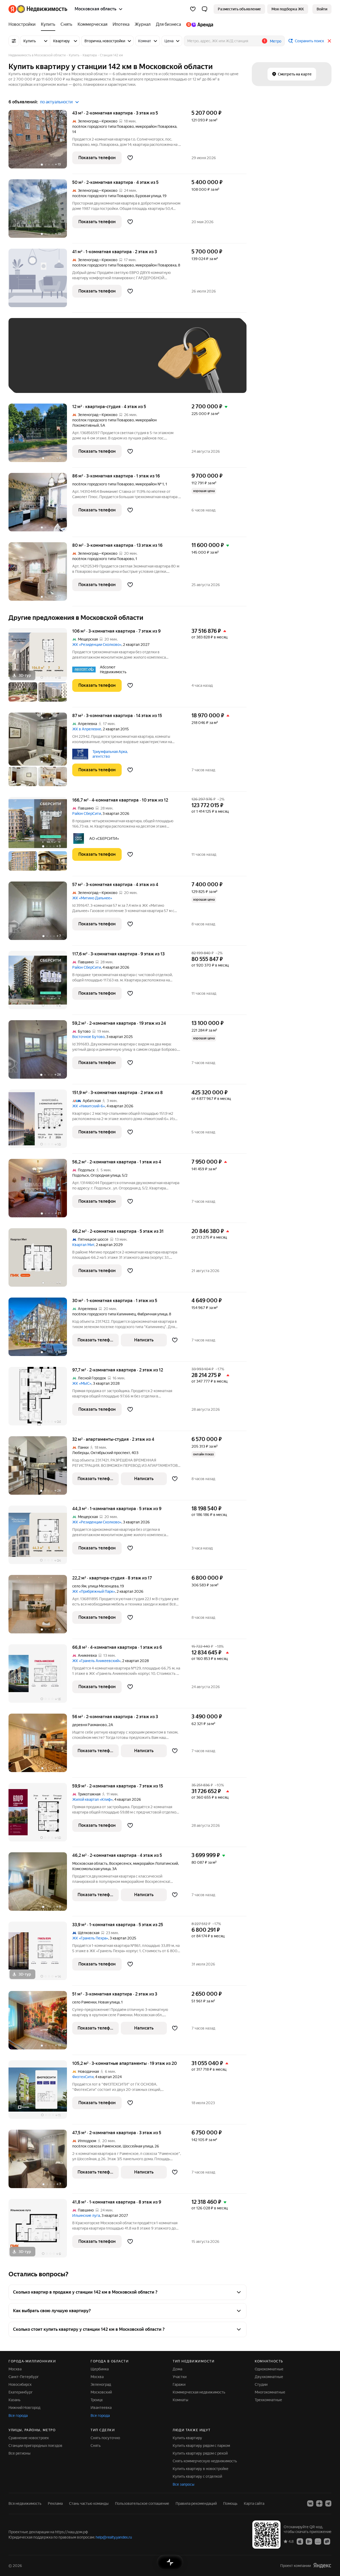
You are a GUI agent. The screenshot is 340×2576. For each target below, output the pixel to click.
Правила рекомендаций (196, 2503)
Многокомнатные (270, 2392)
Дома (177, 2369)
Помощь (230, 2503)
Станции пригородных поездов (35, 2446)
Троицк (97, 2400)
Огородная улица (105, 1175)
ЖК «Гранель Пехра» (90, 1938)
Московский (101, 2392)
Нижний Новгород (24, 2408)
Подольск (81, 1175)
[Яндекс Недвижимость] (38, 9)
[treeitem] (23, 24)
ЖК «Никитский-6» (89, 1106)
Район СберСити (87, 814)
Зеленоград (101, 2384)
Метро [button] (276, 41)
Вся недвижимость (25, 2503)
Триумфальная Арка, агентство (110, 754)
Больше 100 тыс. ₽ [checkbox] (75, 379)
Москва (15, 2369)
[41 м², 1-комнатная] (40, 281)
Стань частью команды (89, 2503)
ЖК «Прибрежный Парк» (94, 1591)
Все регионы (20, 2453)
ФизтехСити (83, 2077)
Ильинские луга (86, 2215)
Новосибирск (20, 2384)
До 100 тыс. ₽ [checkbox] (33, 379)
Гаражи (179, 2384)
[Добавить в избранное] (130, 158)
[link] (322, 9)
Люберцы (81, 1453)
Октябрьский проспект (110, 1453)
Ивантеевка (101, 2408)
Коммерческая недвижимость (199, 2392)
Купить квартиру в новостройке (201, 2469)
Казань (14, 2400)
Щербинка (100, 2369)
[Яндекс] (322, 2566)
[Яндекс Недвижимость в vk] (310, 2503)
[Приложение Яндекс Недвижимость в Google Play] (309, 2541)
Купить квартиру (187, 2438)
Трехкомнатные (268, 2400)
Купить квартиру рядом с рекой (200, 2453)
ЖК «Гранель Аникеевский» (96, 1661)
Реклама (55, 2503)
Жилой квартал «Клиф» (92, 1799)
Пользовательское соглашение (142, 2503)
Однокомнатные (269, 2369)
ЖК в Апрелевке (87, 729)
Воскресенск (120, 1863)
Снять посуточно (105, 2438)
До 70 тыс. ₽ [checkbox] (102, 363)
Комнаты (180, 2400)
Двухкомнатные (269, 2377)
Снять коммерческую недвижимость (205, 2461)
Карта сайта (254, 2503)
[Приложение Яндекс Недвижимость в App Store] (300, 2541)
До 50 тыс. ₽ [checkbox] (67, 363)
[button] (205, 9)
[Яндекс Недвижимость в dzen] (319, 2503)
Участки (180, 2377)
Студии (261, 2384)
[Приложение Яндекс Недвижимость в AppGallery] (318, 2541)
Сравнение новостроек (29, 2438)
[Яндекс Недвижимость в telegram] (328, 2503)
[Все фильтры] (14, 41)
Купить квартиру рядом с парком (201, 2446)
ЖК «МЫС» (82, 1383)
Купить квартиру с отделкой (197, 2476)
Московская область (90, 1863)
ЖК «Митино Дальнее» (92, 898)
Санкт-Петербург (24, 2377)
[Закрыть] (329, 41)
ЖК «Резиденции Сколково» (97, 645)
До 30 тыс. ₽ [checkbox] (32, 363)
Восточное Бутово (88, 1037)
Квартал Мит (83, 1245)
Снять (96, 2446)
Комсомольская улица (91, 1869)
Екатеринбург (21, 2392)
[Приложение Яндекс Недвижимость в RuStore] (327, 2541)
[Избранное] (193, 9)
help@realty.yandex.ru (114, 2537)
